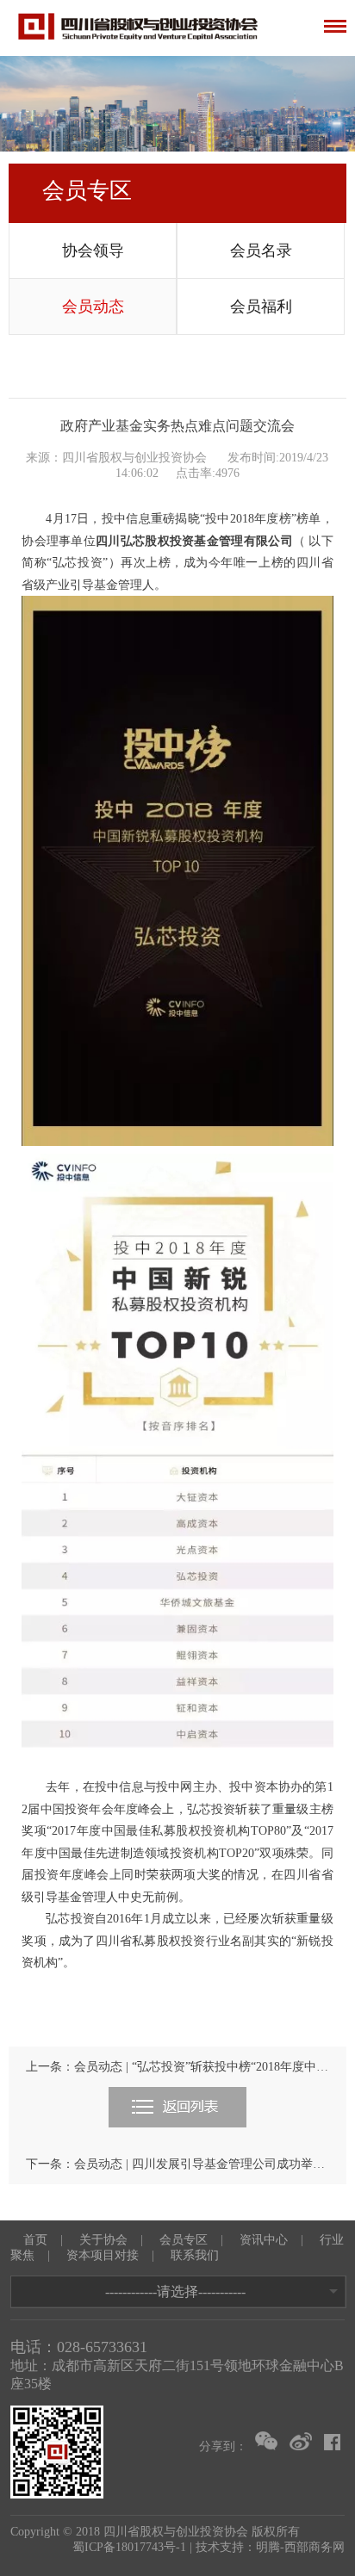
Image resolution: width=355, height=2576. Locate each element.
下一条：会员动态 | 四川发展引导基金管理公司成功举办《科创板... (177, 2164)
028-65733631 (102, 2347)
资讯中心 (264, 2240)
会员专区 (184, 2240)
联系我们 (195, 2255)
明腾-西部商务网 (300, 2547)
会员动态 (93, 307)
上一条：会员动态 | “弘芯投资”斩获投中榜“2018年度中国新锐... (177, 2067)
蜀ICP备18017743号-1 (129, 2547)
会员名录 (261, 251)
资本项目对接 (103, 2255)
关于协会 (103, 2240)
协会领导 (93, 251)
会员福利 (261, 307)
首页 (35, 2240)
